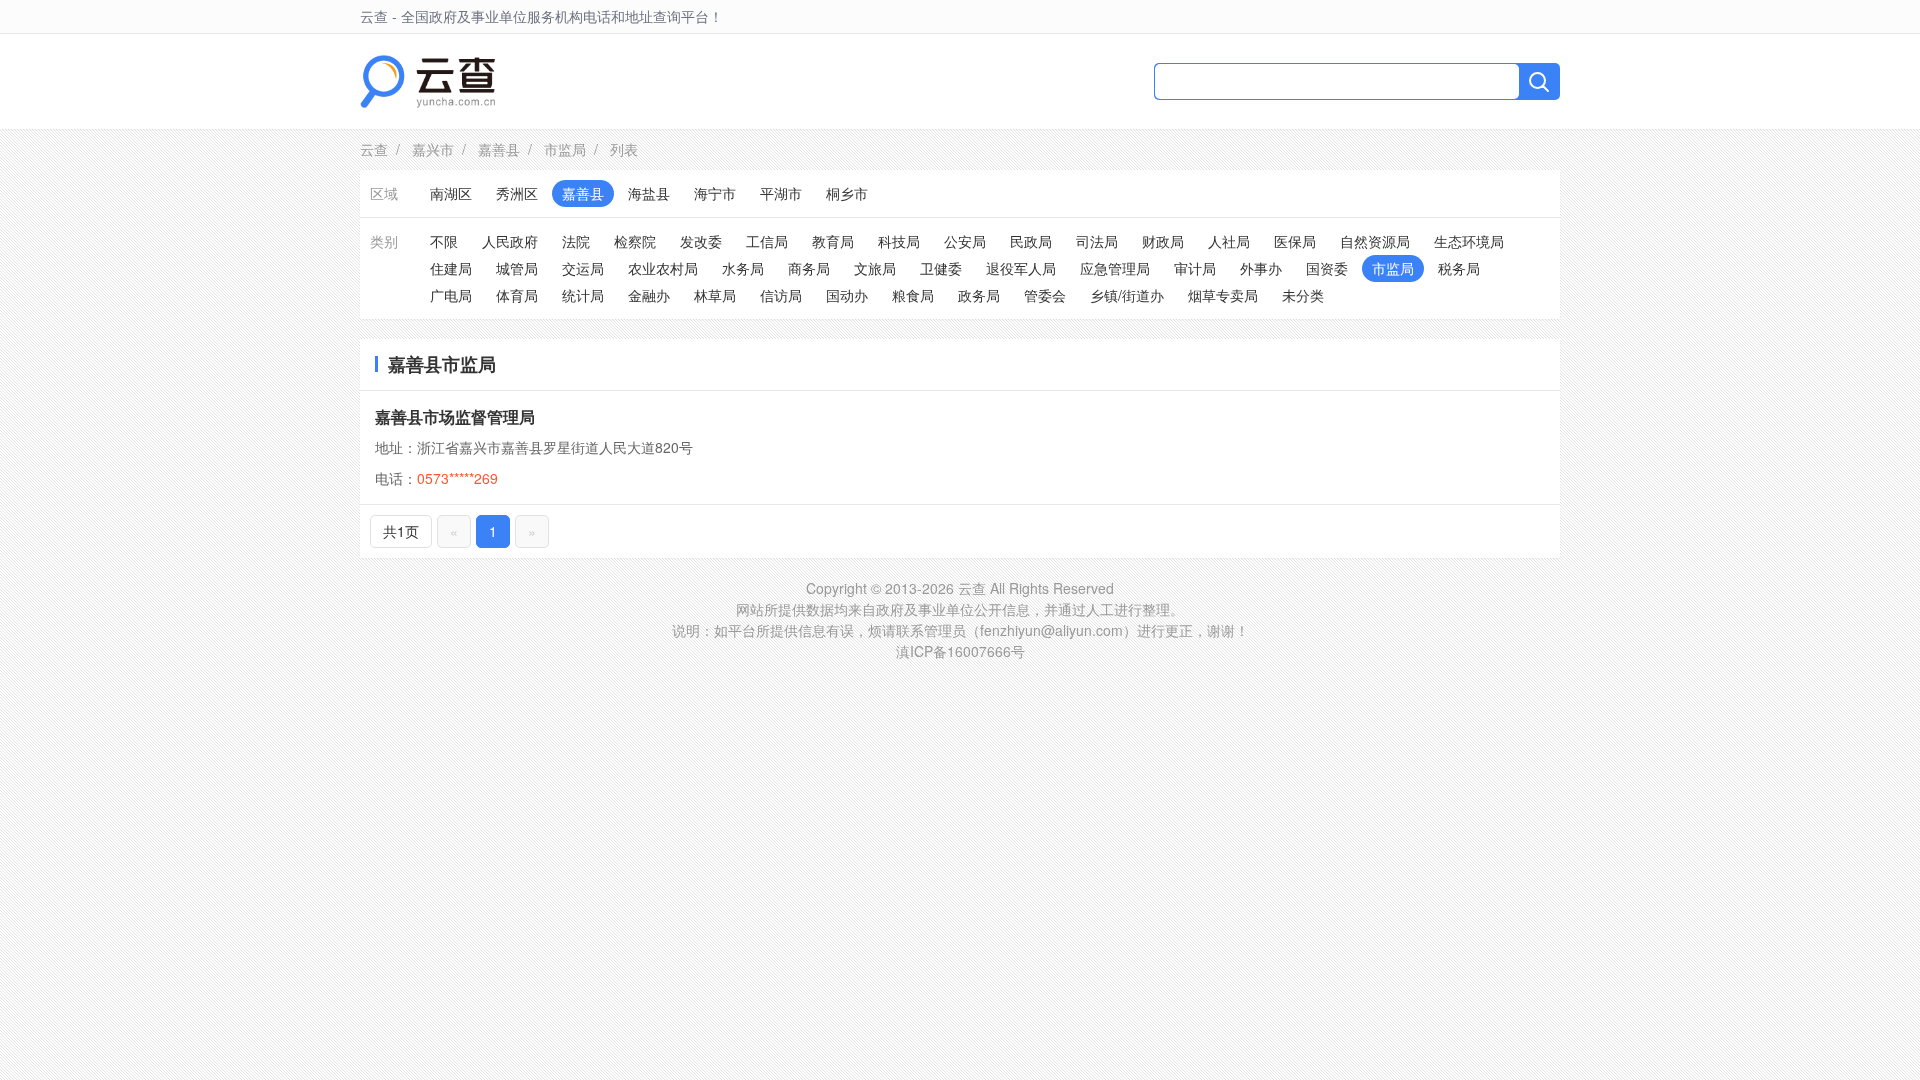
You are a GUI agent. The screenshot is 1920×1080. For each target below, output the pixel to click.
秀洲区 (517, 193)
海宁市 (715, 193)
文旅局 (875, 268)
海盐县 (649, 193)
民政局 (1031, 241)
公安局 (965, 241)
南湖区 (451, 193)
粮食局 (913, 295)
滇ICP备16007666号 (960, 651)
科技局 (899, 241)
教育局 (833, 241)
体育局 (517, 295)
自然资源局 (1375, 241)
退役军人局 (1021, 268)
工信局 (767, 241)
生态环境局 (1469, 241)
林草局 (715, 295)
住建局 (451, 268)
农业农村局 (663, 268)
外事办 (1261, 268)
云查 (374, 149)
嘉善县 (499, 149)
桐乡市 (847, 193)
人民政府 (510, 241)
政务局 (979, 295)
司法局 (1097, 241)
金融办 (649, 295)
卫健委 (941, 268)
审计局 (1195, 268)
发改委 (701, 241)
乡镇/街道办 (1127, 295)
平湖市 (781, 193)
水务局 (743, 268)
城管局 (517, 268)
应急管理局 (1115, 268)
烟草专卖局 (1223, 295)
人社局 (1229, 241)
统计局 (583, 295)
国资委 (1327, 268)
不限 (444, 241)
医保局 (1295, 241)
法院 (576, 241)
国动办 (847, 295)
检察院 (635, 241)
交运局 (583, 268)
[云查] (427, 81)
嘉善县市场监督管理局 (455, 416)
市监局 (565, 149)
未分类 (1303, 295)
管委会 (1045, 295)
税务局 (1459, 268)
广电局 (451, 295)
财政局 (1163, 241)
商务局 (809, 268)
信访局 (781, 295)
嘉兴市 (433, 149)
